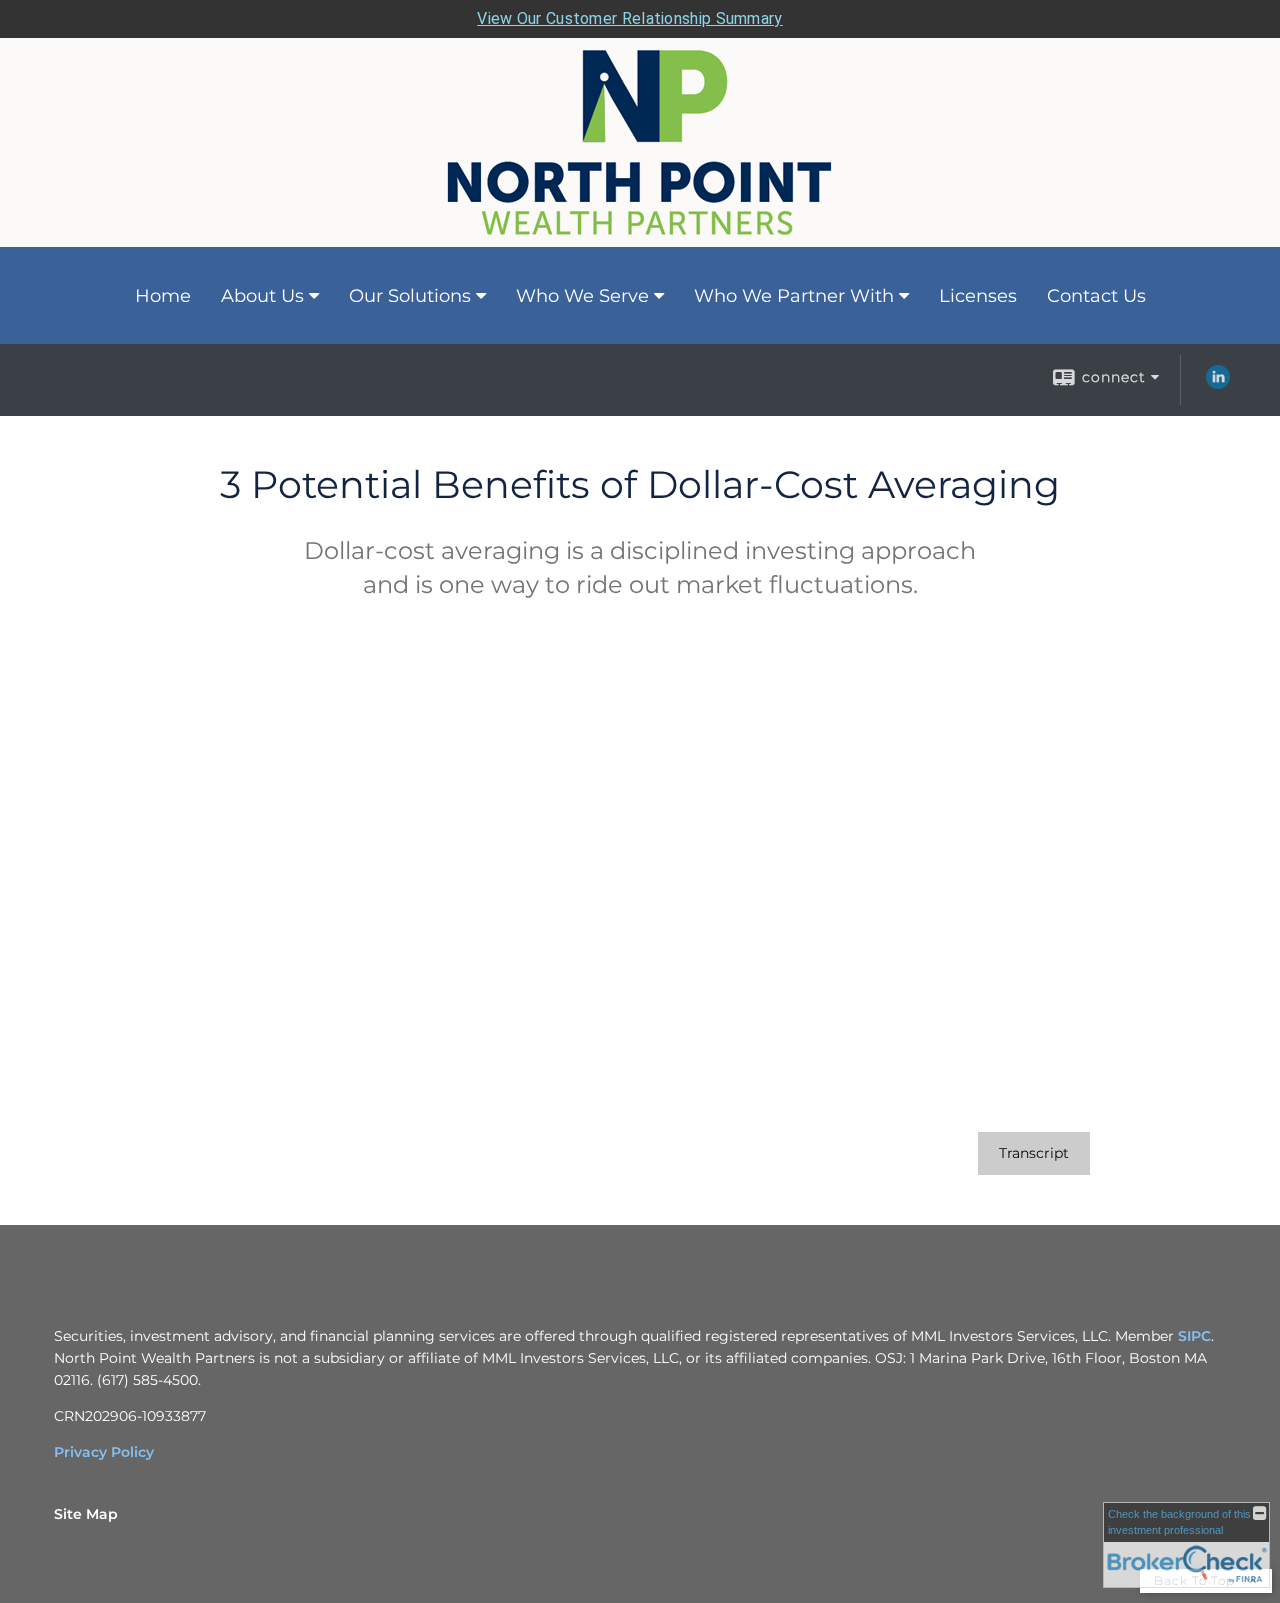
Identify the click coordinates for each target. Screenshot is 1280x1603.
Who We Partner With (794, 296)
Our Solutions (410, 296)
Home (163, 296)
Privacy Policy (104, 1452)
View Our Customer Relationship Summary (629, 18)
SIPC (1192, 1336)
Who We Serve (582, 296)
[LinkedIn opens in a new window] (1218, 384)
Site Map (86, 1514)
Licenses (978, 296)
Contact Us (1096, 296)
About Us (262, 296)
